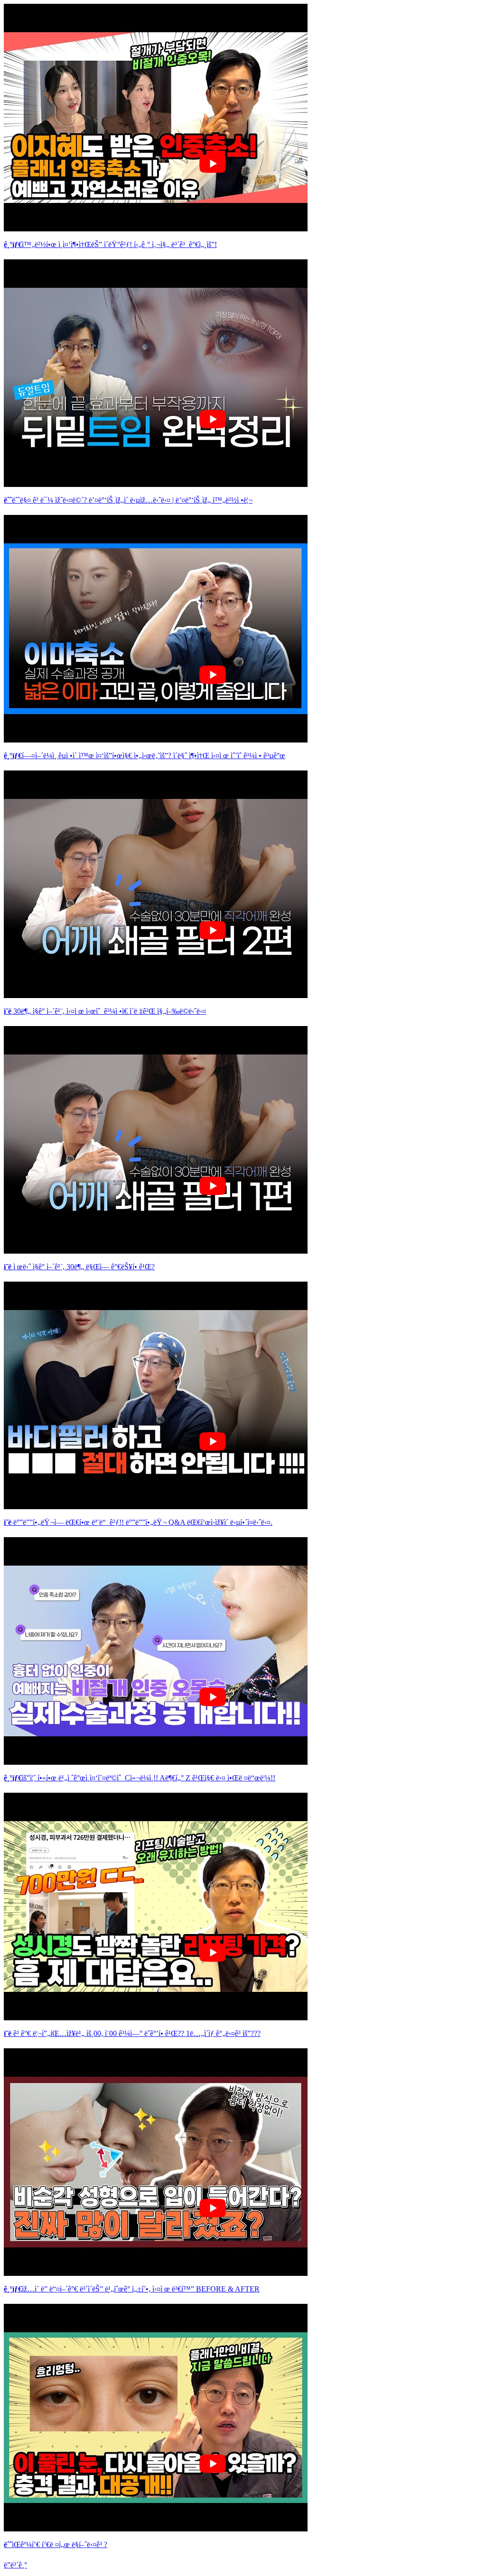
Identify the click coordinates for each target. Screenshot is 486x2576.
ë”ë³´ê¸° (15, 2565)
